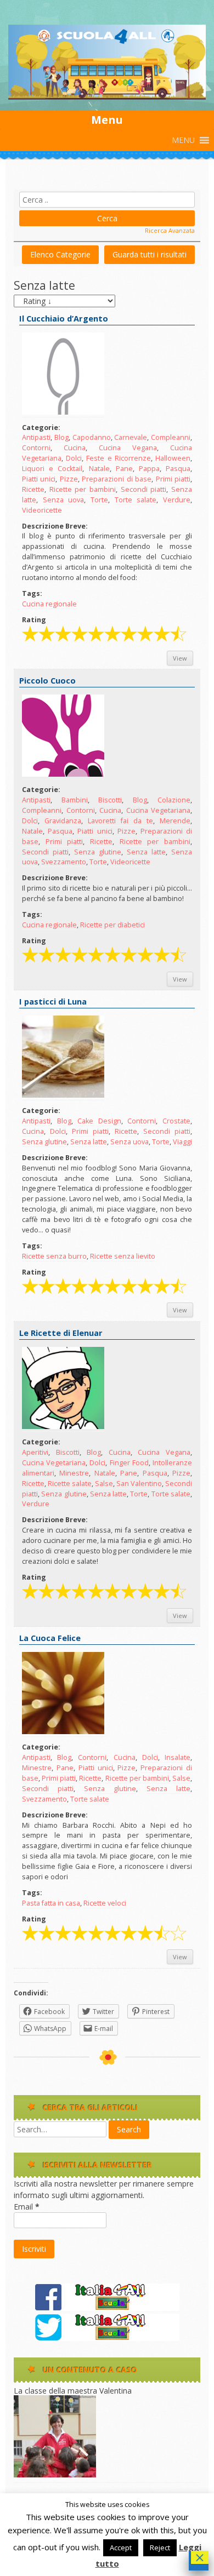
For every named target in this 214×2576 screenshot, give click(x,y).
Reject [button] (160, 2548)
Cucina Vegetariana (159, 810)
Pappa (149, 469)
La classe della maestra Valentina (73, 2391)
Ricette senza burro (54, 1256)
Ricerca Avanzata (170, 230)
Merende (175, 821)
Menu (107, 120)
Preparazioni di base (117, 479)
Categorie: (41, 428)
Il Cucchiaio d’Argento (64, 319)
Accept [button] (121, 2548)
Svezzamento (64, 862)
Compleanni (171, 437)
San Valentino (139, 1484)
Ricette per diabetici (112, 925)
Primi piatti (173, 479)
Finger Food (129, 1463)
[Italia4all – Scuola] (107, 97)
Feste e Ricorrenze (118, 458)
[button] (183, 140)
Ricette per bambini (83, 489)
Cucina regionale (49, 604)
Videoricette (42, 510)
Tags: (32, 593)
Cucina (75, 448)
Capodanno (92, 437)
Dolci (74, 458)
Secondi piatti (144, 489)
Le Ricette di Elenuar (61, 1333)
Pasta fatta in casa (51, 1903)
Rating (34, 620)
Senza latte (146, 852)
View (180, 658)
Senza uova (64, 500)
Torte (99, 500)
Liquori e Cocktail (52, 469)
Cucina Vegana (128, 448)
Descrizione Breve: (55, 526)
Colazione (174, 800)
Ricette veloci (105, 1903)
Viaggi (182, 1142)
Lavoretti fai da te (120, 821)
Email (27, 2207)
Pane (124, 469)
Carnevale (131, 437)
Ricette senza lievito (123, 1256)
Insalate (178, 1757)
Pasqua (178, 469)
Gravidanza (63, 821)
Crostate (176, 1121)
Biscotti (110, 800)
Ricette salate (70, 1484)
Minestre (74, 1473)
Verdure (177, 500)
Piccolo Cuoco (47, 681)
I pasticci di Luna (53, 1002)
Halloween (173, 458)
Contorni (36, 448)
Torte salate (136, 500)
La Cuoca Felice (50, 1638)
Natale (99, 469)
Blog (61, 437)
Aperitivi (35, 1452)
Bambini (75, 800)
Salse (104, 1484)
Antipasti (36, 437)
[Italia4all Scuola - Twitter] (107, 2338)
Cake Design (99, 1121)
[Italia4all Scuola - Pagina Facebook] (107, 2308)
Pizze (69, 479)
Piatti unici (39, 479)
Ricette (33, 489)
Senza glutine (98, 852)
